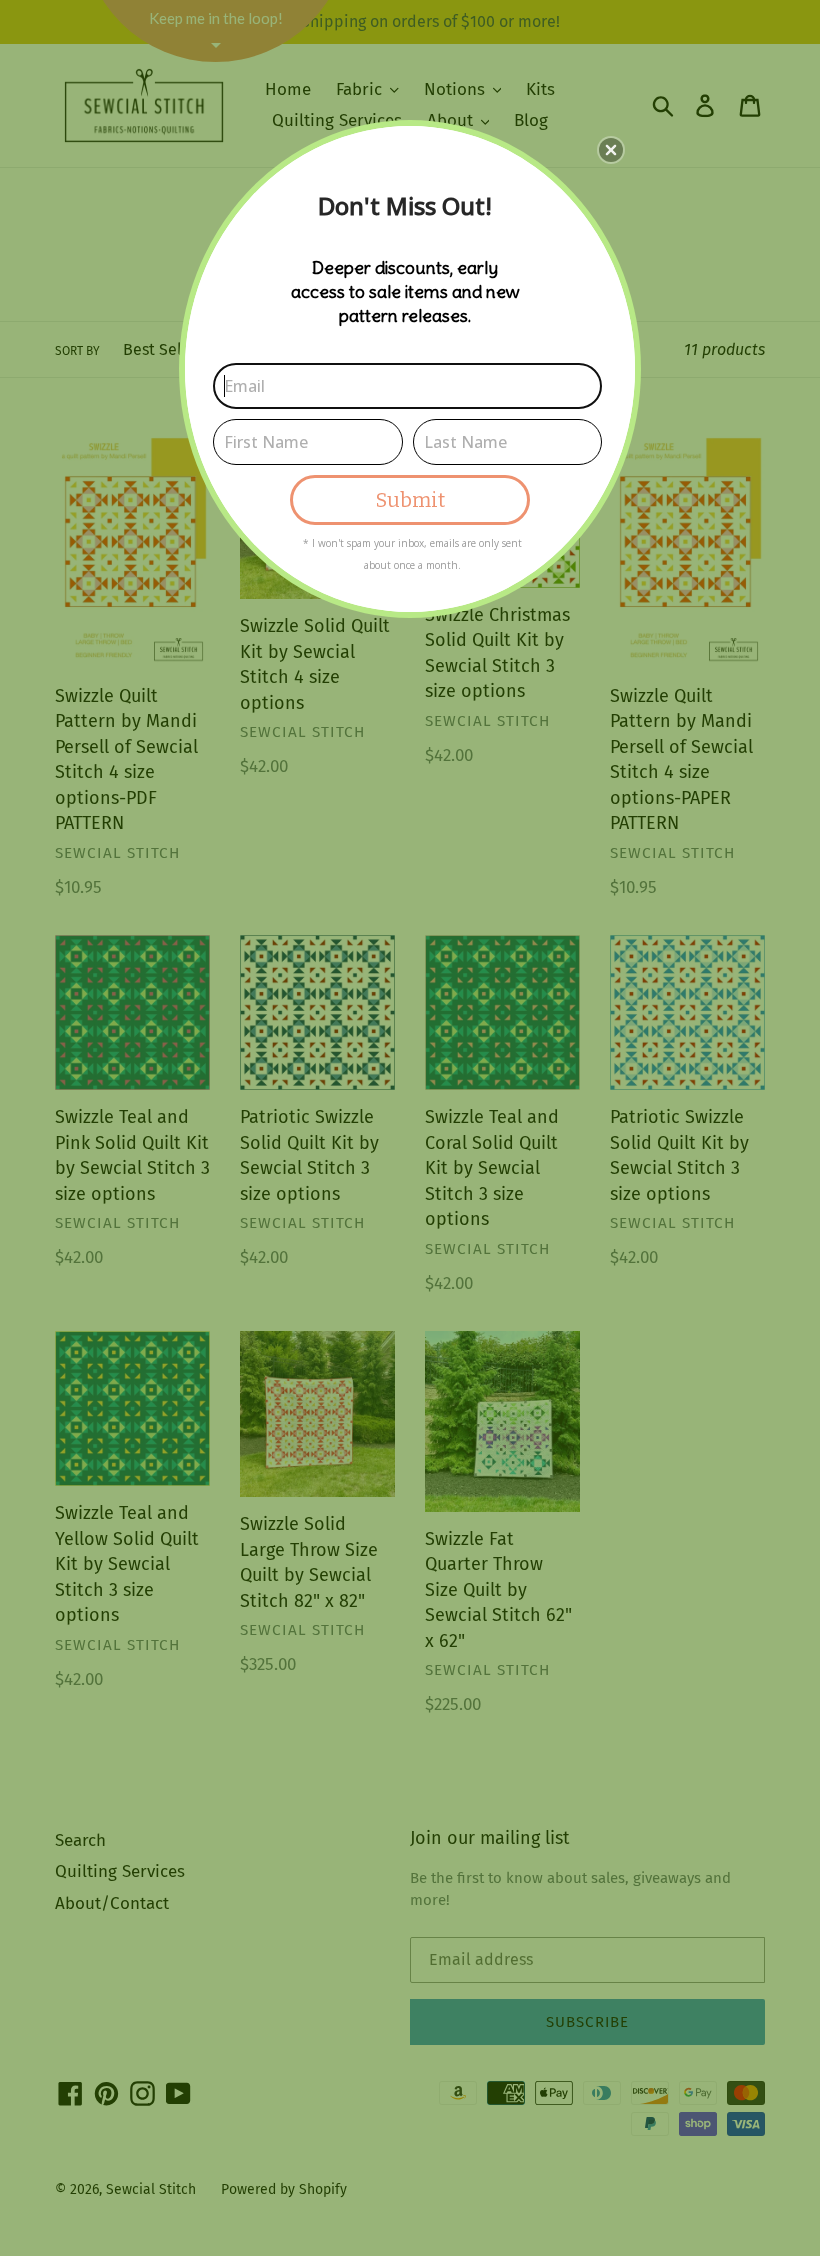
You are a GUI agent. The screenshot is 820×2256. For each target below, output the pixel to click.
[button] (611, 150)
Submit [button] (410, 500)
